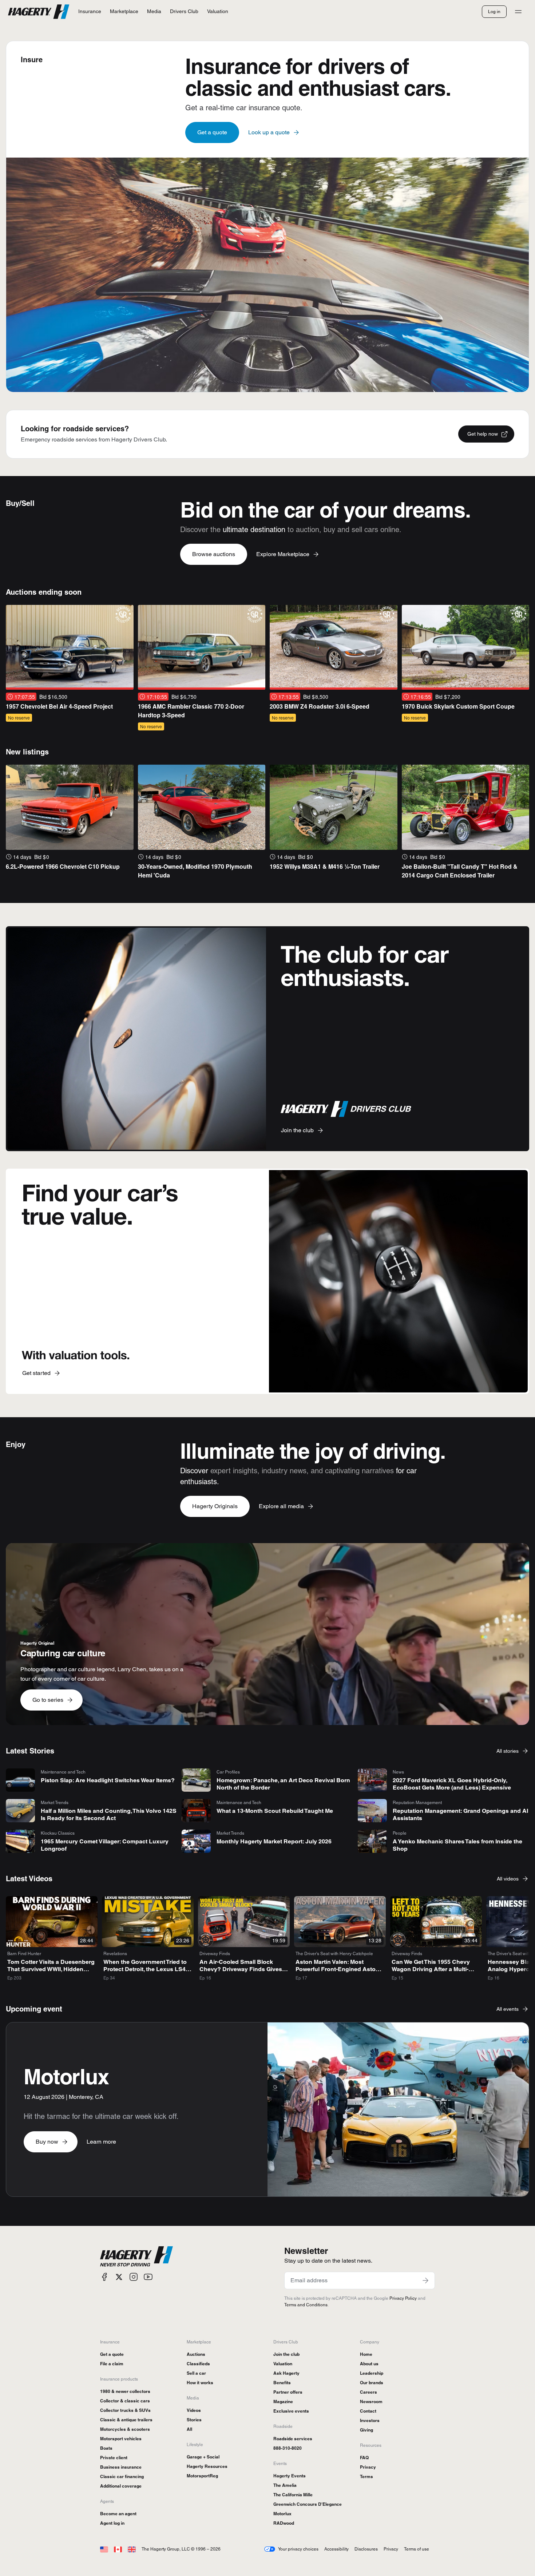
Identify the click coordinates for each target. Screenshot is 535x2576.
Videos (194, 2410)
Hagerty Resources (207, 2466)
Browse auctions (214, 554)
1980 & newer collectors (125, 2391)
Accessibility (336, 2549)
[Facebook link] (104, 2277)
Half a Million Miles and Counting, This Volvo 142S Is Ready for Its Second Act (109, 1814)
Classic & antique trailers (126, 2420)
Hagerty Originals (215, 1506)
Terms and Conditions (306, 2305)
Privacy (368, 2467)
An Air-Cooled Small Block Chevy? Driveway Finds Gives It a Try (243, 1969)
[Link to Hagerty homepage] (136, 2256)
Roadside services (293, 2439)
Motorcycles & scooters (125, 2429)
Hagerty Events (290, 2476)
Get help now (483, 434)
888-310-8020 (288, 2448)
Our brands (372, 2383)
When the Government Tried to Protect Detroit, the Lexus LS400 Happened (148, 1969)
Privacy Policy (403, 2298)
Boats (106, 2448)
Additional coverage (121, 2486)
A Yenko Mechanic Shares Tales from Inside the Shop (457, 1845)
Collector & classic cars (125, 2401)
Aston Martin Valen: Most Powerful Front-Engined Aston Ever (337, 1969)
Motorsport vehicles (121, 2439)
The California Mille (293, 2495)
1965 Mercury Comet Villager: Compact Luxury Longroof (105, 1845)
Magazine (283, 2401)
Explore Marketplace (283, 554)
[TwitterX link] (119, 2277)
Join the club (297, 1130)
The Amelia (285, 2485)
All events (508, 2009)
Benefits (282, 2383)
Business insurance (121, 2467)
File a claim (112, 2364)
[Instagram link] (134, 2277)
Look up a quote (269, 132)
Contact (368, 2411)
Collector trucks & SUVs (125, 2410)
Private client (114, 2458)
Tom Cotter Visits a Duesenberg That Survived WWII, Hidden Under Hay (51, 1969)
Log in (494, 11)
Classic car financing (122, 2476)
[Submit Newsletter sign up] (425, 2280)
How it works (200, 2383)
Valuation (283, 2364)
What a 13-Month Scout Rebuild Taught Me (275, 1811)
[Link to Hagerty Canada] (118, 2549)
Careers (368, 2392)
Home (366, 2354)
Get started (36, 1373)
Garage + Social (203, 2457)
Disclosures (366, 2549)
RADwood (284, 2523)
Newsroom (371, 2401)
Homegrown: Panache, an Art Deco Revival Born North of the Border (283, 1784)
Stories (194, 2420)
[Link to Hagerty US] (104, 2549)
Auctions (196, 2354)
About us (369, 2364)
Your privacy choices (298, 2549)
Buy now (47, 2142)
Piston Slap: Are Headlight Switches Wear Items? (108, 1780)
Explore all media (281, 1506)
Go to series (48, 1700)
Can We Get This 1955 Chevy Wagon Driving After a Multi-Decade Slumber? (431, 1969)
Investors (370, 2420)
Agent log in (112, 2523)
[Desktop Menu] (518, 12)
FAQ (364, 2458)
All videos (508, 1879)
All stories (508, 1751)
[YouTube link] (148, 2277)
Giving (366, 2430)
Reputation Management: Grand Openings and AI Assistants (460, 1814)
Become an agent (118, 2514)
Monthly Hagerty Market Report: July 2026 (274, 1841)
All (189, 2429)
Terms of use (417, 2549)
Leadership (372, 2373)
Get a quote (212, 132)
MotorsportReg (202, 2476)
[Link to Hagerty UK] (132, 2549)
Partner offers (288, 2392)
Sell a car (196, 2373)
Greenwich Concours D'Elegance (308, 2504)
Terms (366, 2476)
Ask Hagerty (286, 2373)
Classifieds (198, 2364)
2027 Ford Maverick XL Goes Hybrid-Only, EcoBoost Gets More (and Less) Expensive (452, 1784)
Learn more (101, 2142)
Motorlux (282, 2514)
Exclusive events (291, 2411)
